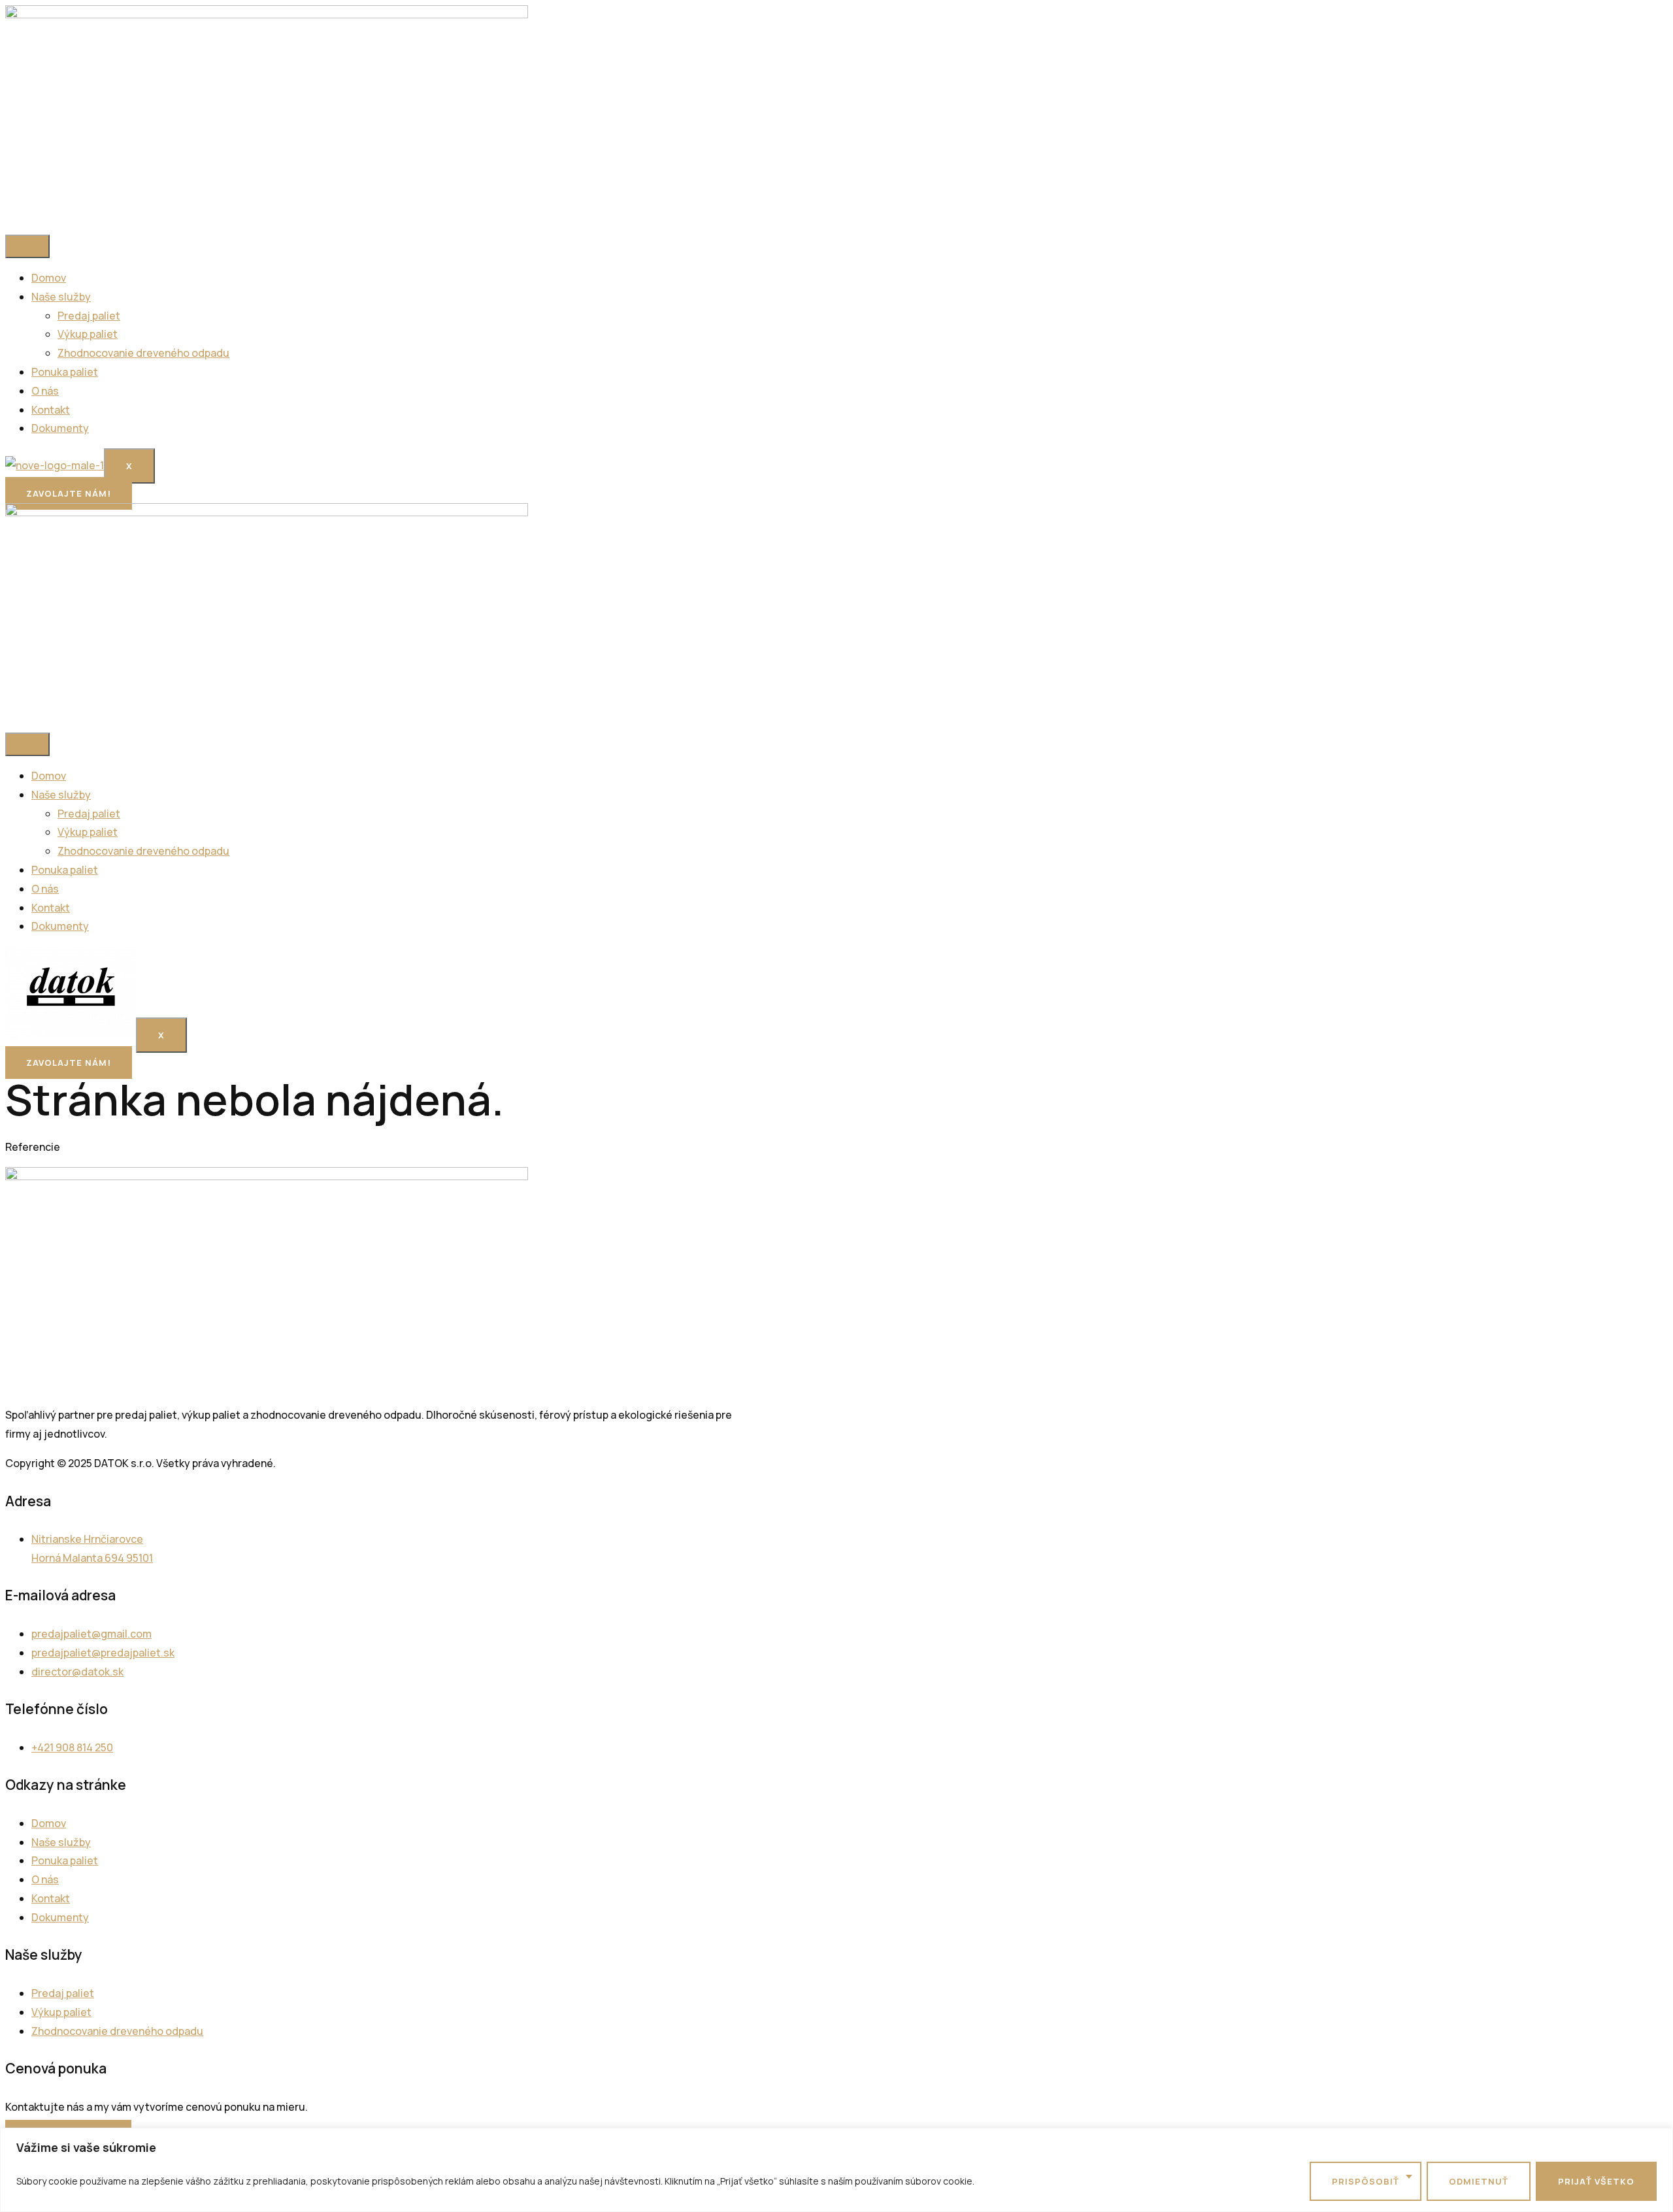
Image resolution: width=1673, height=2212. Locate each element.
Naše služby (61, 297)
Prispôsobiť (1366, 2181)
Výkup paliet (88, 334)
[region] (836, 2170)
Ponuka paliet (65, 372)
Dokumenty (60, 428)
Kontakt (51, 410)
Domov (49, 278)
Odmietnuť (1479, 2181)
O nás (45, 391)
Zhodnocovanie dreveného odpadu (143, 353)
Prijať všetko (1596, 2181)
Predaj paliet (89, 316)
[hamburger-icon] (27, 246)
